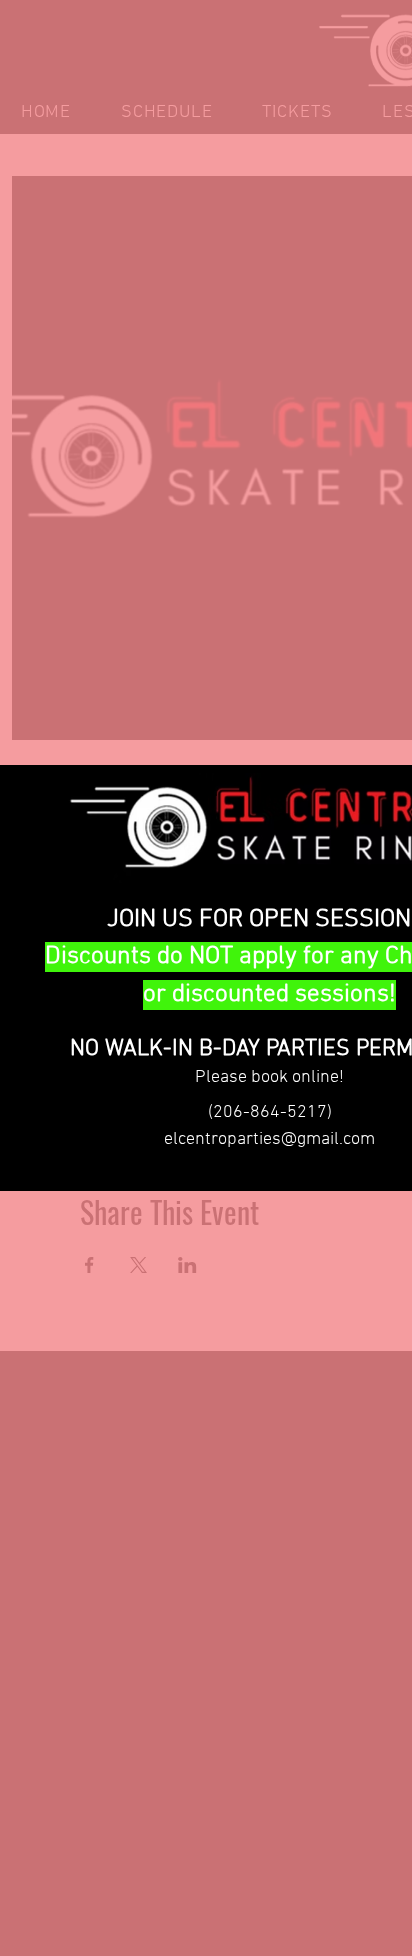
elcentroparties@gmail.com (269, 1139)
